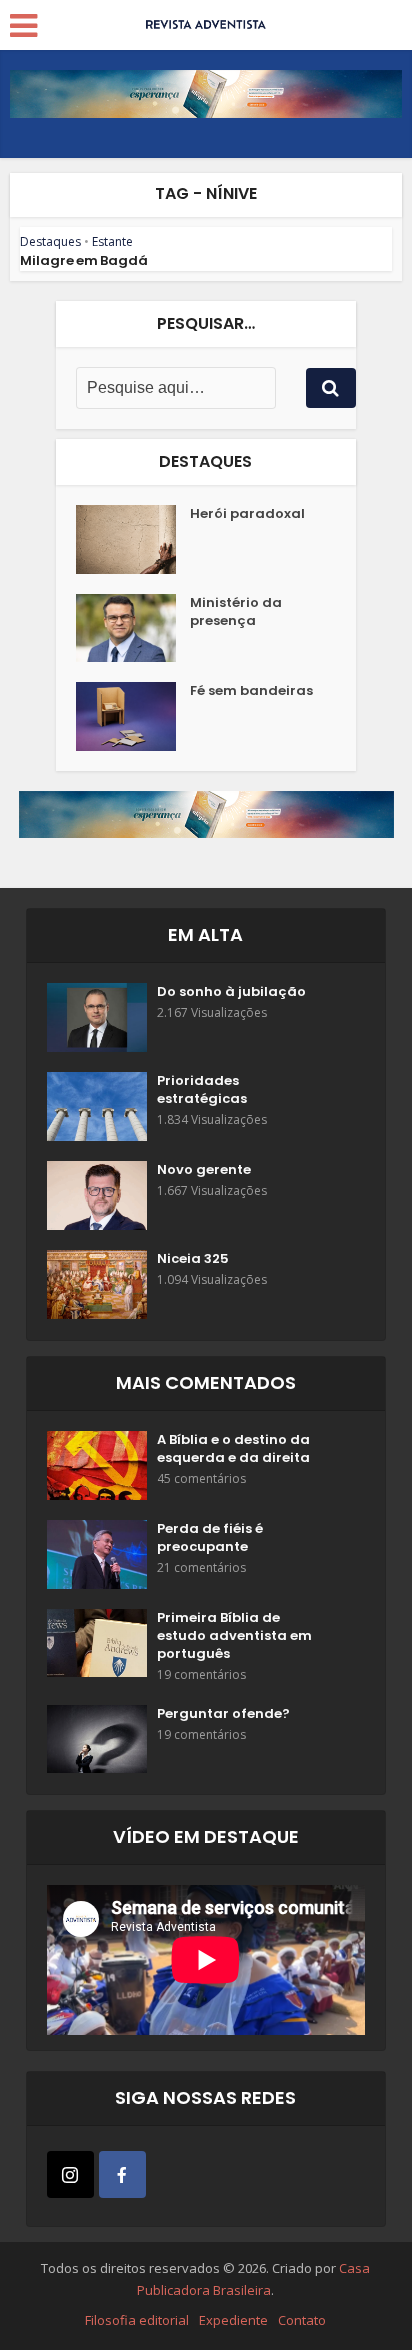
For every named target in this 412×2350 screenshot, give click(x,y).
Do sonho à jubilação (231, 992)
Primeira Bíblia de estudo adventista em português (234, 1636)
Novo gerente (204, 1170)
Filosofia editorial (137, 2320)
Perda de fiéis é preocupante (210, 1538)
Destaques (50, 241)
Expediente (233, 2320)
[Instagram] (70, 2174)
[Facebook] (122, 2174)
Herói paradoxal (247, 514)
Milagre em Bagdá (84, 260)
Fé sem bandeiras (251, 691)
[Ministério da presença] (133, 628)
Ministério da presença (236, 612)
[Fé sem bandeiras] (133, 716)
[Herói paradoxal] (133, 539)
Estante (112, 241)
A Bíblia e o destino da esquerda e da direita (233, 1449)
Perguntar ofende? (223, 1714)
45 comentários (201, 1478)
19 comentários (201, 1674)
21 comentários (201, 1567)
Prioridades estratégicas (202, 1090)
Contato (302, 2320)
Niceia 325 (193, 1259)
